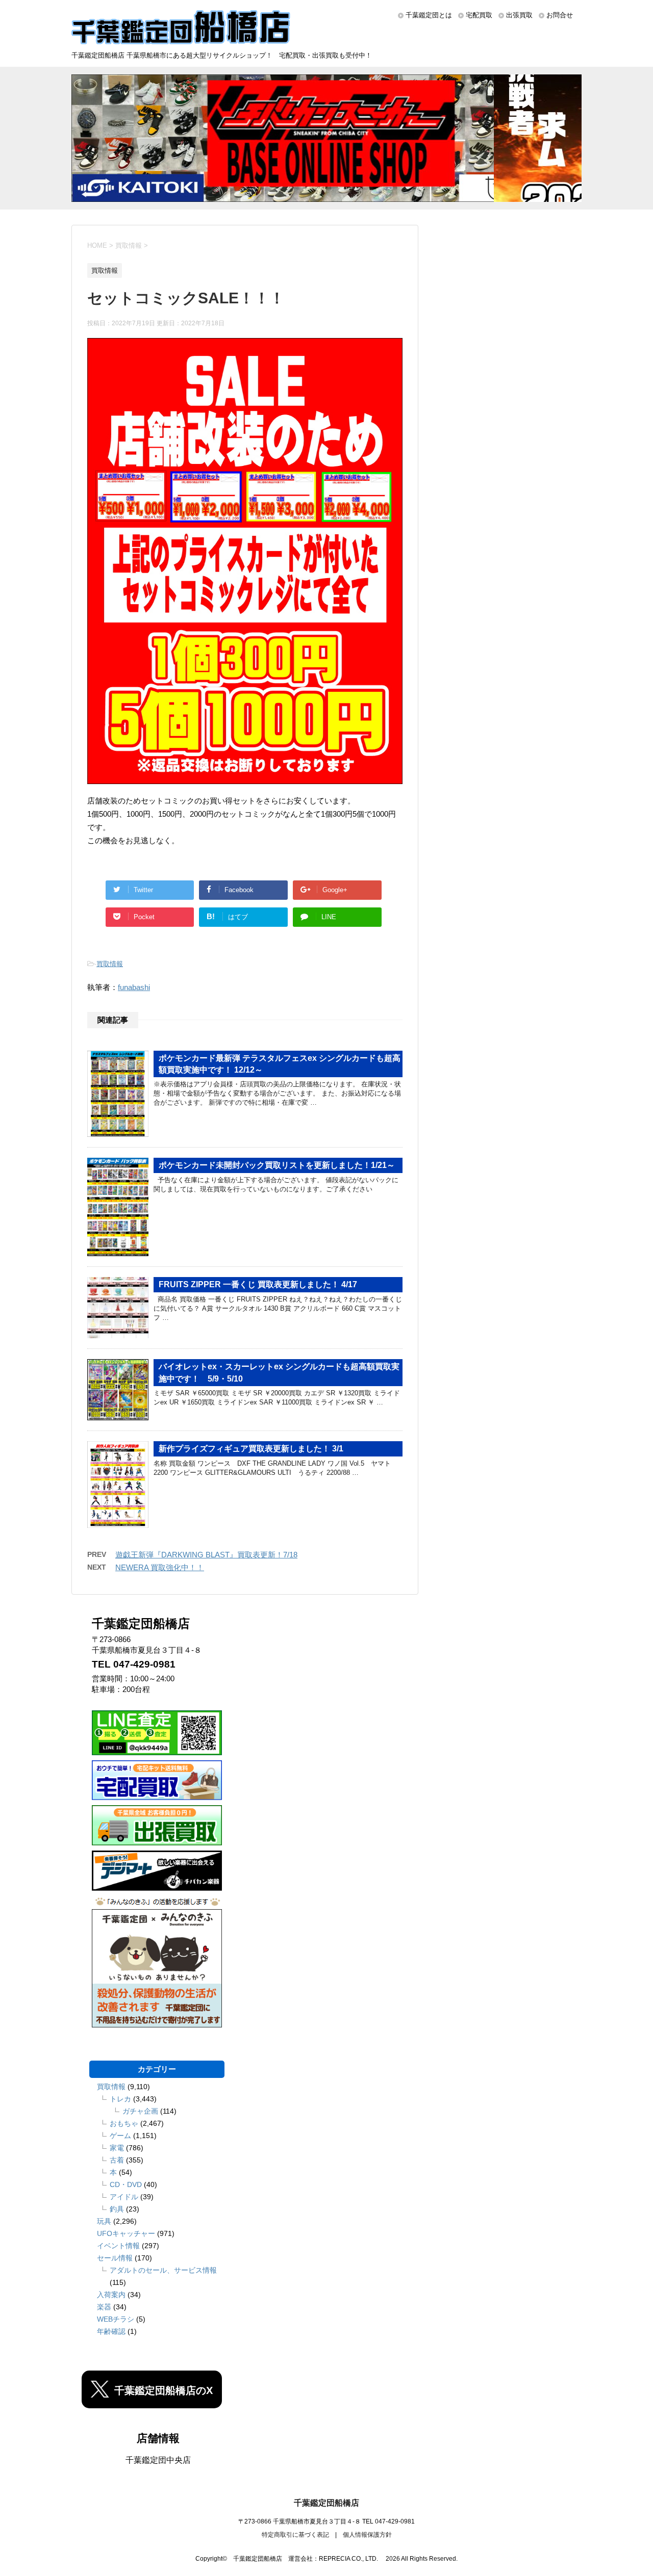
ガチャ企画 (140, 2111)
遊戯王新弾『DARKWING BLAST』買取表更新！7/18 (206, 1555)
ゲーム (120, 2136)
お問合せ (560, 15)
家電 (117, 2148)
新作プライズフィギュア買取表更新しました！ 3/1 (251, 1449)
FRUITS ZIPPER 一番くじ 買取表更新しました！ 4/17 (258, 1284)
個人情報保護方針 (367, 2535)
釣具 (117, 2209)
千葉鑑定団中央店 (158, 2460)
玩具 (104, 2221)
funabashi (134, 987)
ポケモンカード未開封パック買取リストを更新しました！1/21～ (277, 1165)
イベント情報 (118, 2246)
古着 (117, 2160)
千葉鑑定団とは (429, 15)
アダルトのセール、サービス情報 (163, 2270)
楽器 (104, 2307)
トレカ (120, 2099)
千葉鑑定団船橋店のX (164, 2390)
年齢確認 (111, 2331)
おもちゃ (124, 2123)
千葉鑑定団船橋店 (326, 2503)
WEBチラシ (116, 2319)
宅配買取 (479, 15)
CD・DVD (126, 2184)
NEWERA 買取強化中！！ (160, 1567)
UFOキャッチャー (126, 2233)
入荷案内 (111, 2295)
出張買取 (519, 15)
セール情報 (115, 2258)
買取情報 (110, 964)
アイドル (124, 2197)
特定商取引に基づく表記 (295, 2535)
